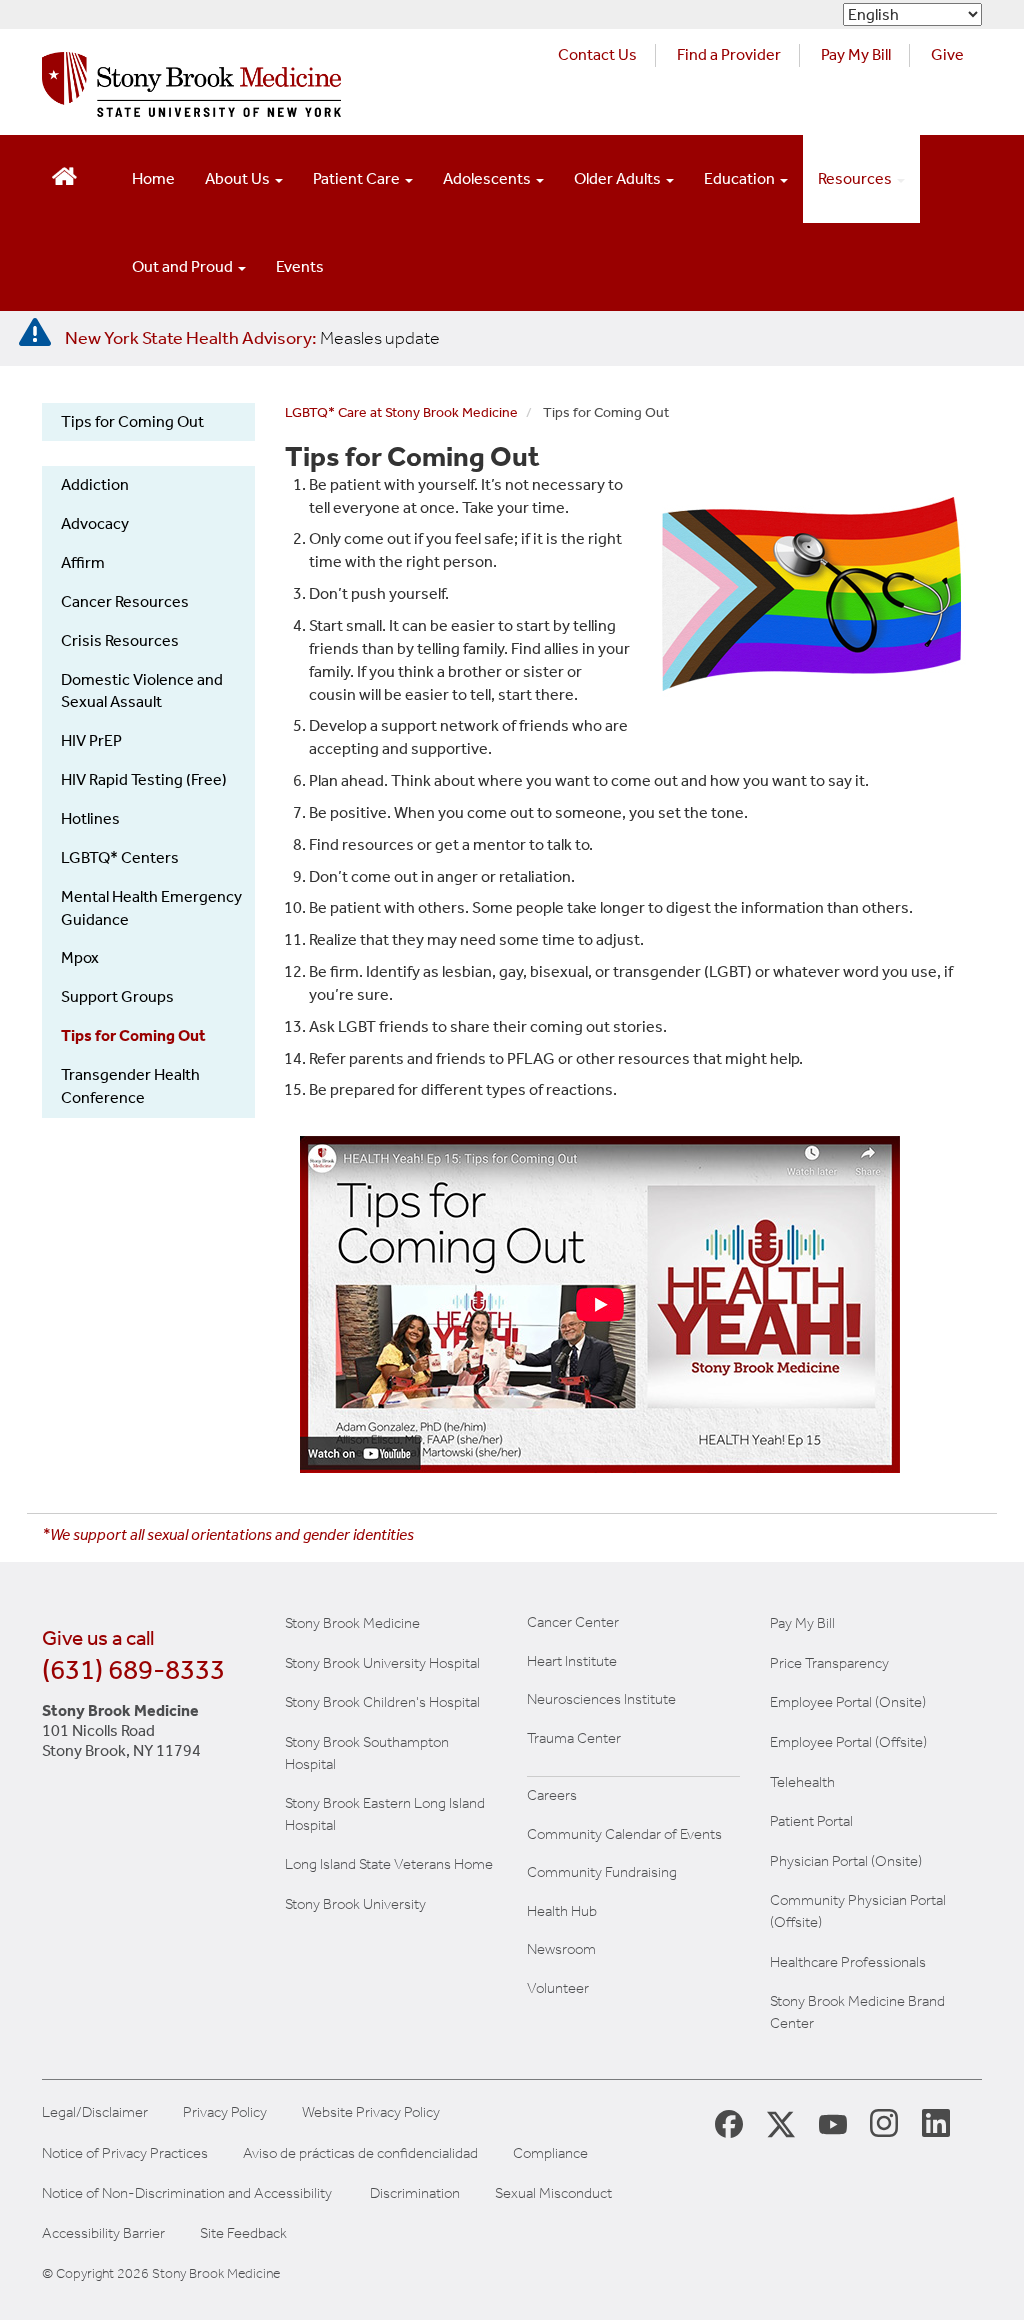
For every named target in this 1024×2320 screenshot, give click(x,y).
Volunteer (558, 1988)
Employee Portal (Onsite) (848, 1702)
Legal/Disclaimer (95, 2112)
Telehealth (802, 1782)
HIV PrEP (91, 740)
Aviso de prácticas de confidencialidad (360, 2153)
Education (741, 178)
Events (300, 266)
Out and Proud (184, 266)
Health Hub (562, 1911)
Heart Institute (572, 1661)
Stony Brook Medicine (352, 1623)
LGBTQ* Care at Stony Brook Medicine (401, 412)
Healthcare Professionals (848, 1962)
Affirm (83, 562)
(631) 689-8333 (133, 1669)
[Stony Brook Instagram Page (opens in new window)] (884, 2122)
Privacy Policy (225, 2112)
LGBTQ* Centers (120, 857)
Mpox (80, 957)
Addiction (95, 484)
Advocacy (95, 523)
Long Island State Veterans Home (389, 1864)
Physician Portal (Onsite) (846, 1861)
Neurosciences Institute (601, 1699)
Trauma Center (574, 1738)
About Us (239, 178)
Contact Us (597, 54)
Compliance (550, 2153)
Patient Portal (811, 1821)
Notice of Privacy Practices (125, 2153)
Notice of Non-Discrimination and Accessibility (187, 2193)
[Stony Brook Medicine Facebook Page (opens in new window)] (729, 2122)
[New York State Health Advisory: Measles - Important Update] (35, 333)
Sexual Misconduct (553, 2193)
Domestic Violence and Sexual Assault (142, 691)
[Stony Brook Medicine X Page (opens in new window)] (781, 2122)
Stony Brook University (355, 1904)
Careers (552, 1795)
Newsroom (561, 1949)
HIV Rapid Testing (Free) (144, 779)
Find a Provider (729, 54)
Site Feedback (243, 2233)
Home (153, 178)
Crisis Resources (120, 640)
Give (947, 54)
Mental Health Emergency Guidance (151, 908)
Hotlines (90, 818)
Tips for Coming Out (132, 421)
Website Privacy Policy (371, 2112)
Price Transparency (829, 1663)
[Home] (191, 89)
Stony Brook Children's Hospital (382, 1702)
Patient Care (358, 178)
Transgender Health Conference (130, 1086)
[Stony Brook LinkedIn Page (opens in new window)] (936, 2122)
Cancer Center (573, 1622)
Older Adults (619, 178)
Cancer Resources (125, 601)
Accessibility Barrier (103, 2233)
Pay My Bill (856, 54)
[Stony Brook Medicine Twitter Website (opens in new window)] (833, 2122)
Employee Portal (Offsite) (848, 1742)
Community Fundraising (602, 1872)
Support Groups (117, 996)
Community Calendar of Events (624, 1834)
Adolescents (488, 178)
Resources (856, 178)
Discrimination (415, 2193)
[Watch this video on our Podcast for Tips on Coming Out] (634, 1304)
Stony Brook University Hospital (382, 1663)
